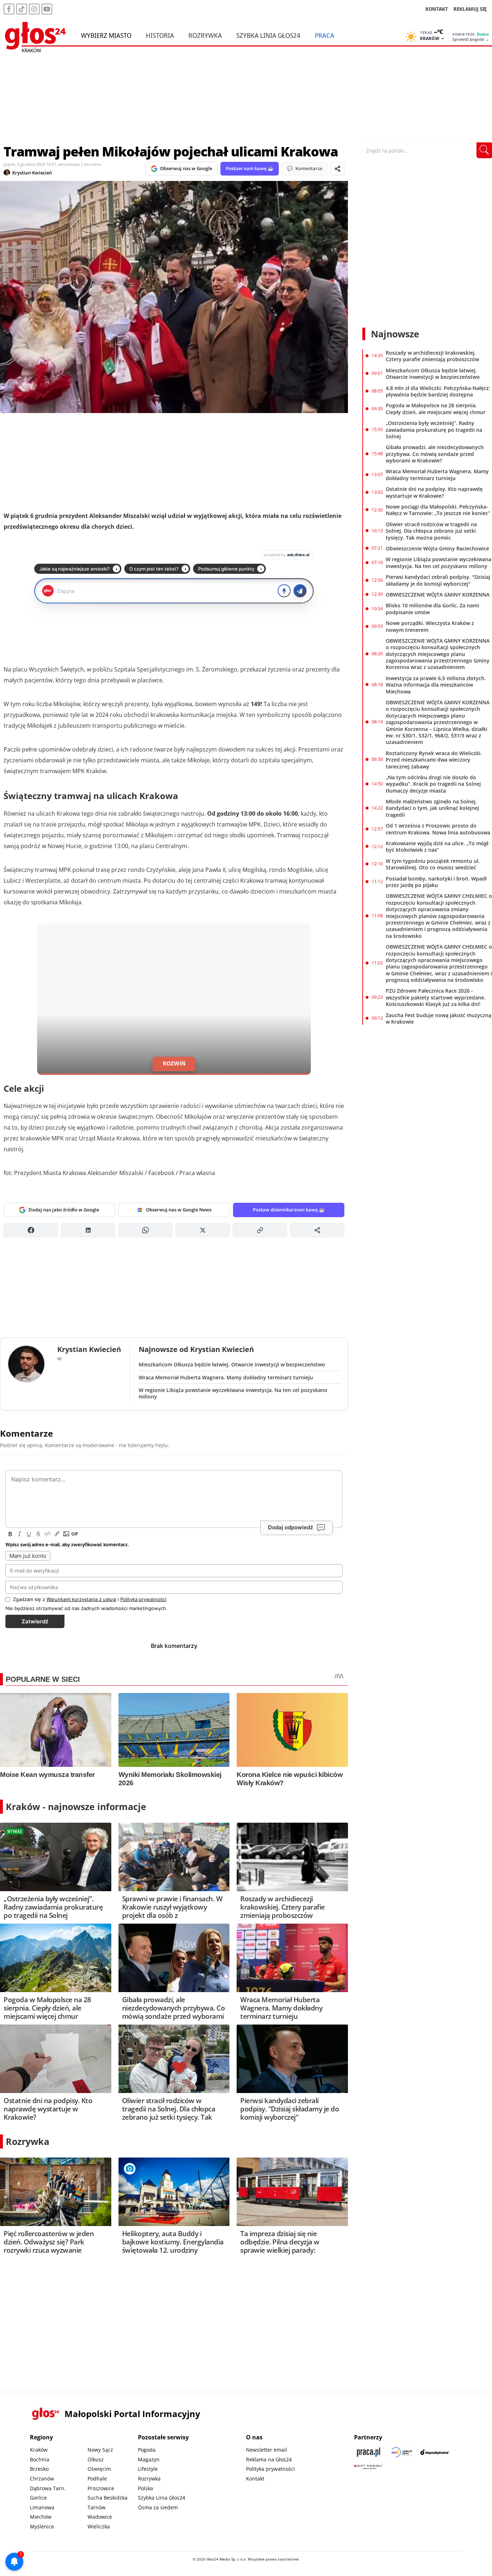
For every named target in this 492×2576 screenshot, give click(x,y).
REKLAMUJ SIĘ (470, 9)
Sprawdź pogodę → (471, 39)
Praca (325, 35)
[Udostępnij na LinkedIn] (88, 1230)
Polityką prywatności (143, 1599)
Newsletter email (267, 2450)
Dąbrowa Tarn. (48, 2488)
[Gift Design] (368, 2467)
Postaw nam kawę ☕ (250, 168)
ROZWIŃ (174, 1063)
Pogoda (147, 2450)
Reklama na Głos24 (269, 2459)
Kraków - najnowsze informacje (76, 1806)
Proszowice (101, 2488)
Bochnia (40, 2459)
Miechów (41, 2517)
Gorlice (38, 2498)
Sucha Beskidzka (108, 2498)
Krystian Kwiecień (32, 173)
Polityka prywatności (270, 2469)
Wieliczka (99, 2526)
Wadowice (100, 2517)
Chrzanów (42, 2479)
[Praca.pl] (368, 2452)
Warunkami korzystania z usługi (81, 1599)
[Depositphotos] (435, 2452)
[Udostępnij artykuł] (337, 169)
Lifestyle (148, 2469)
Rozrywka (205, 35)
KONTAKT (437, 9)
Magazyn (149, 2459)
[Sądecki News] (402, 2452)
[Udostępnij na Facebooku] (31, 1230)
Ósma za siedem (158, 2507)
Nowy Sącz (100, 2450)
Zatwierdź (35, 1621)
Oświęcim (99, 2469)
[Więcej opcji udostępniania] (317, 1230)
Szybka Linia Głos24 (268, 35)
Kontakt (255, 2479)
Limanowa (42, 2507)
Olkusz (96, 2459)
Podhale (97, 2479)
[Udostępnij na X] (203, 1230)
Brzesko (39, 2469)
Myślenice (42, 2526)
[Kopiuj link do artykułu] (260, 1230)
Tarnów (97, 2507)
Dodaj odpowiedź (290, 1527)
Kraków (39, 2450)
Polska (146, 2488)
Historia (160, 35)
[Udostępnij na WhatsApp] (145, 1230)
